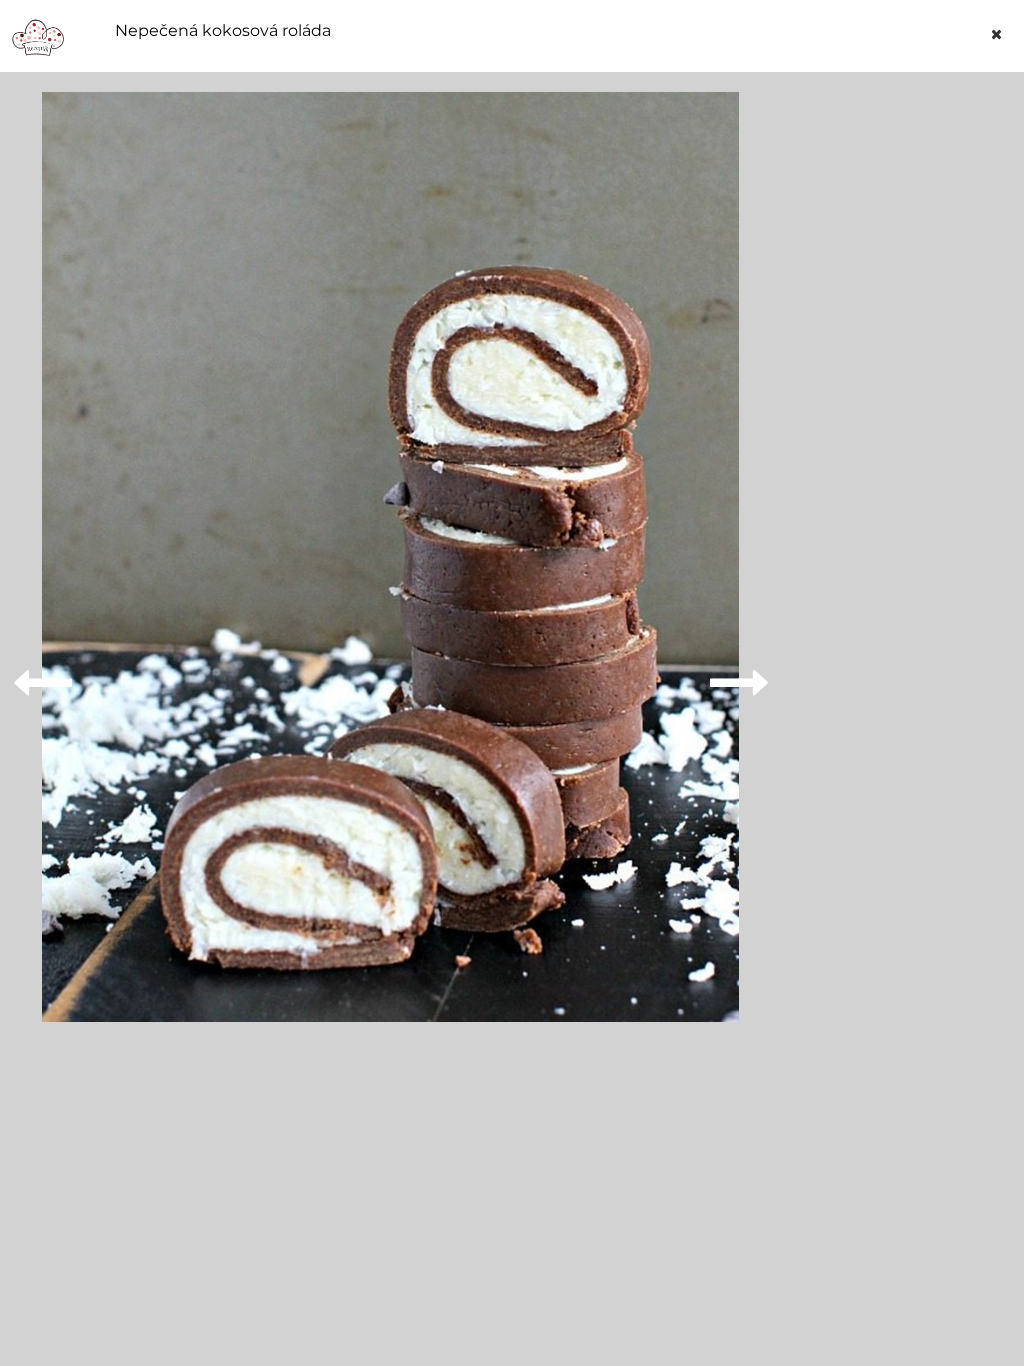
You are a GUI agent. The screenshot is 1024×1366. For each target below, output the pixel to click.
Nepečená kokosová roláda (223, 31)
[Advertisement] (905, 392)
